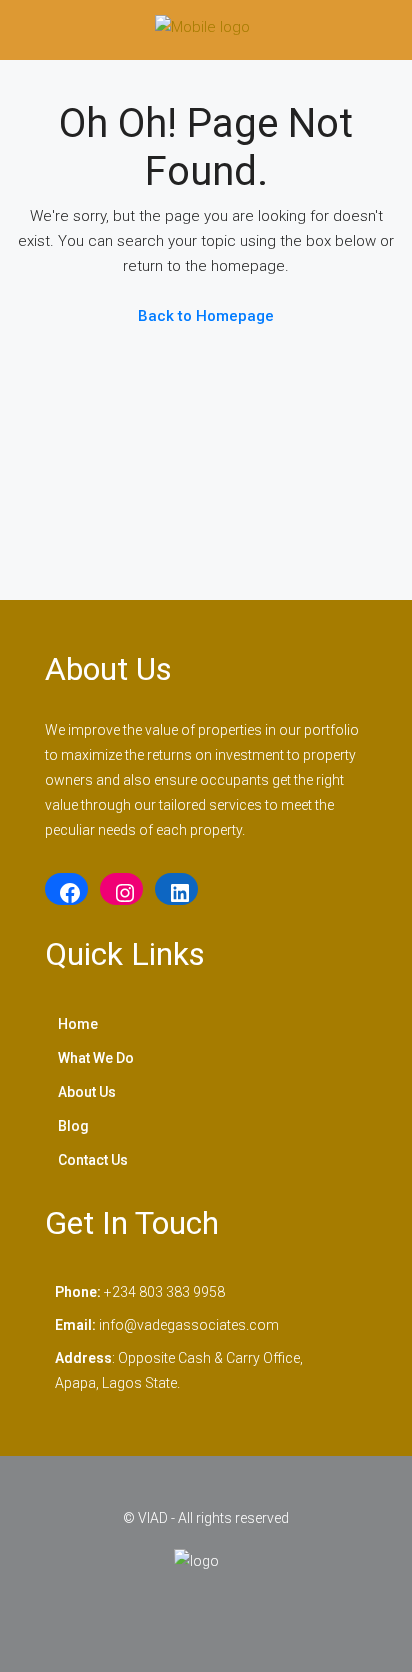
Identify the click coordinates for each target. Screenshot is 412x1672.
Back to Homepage (206, 316)
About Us (87, 1092)
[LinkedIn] (176, 893)
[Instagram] (121, 893)
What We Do (96, 1058)
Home (78, 1024)
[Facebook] (66, 893)
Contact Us (93, 1160)
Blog (73, 1126)
